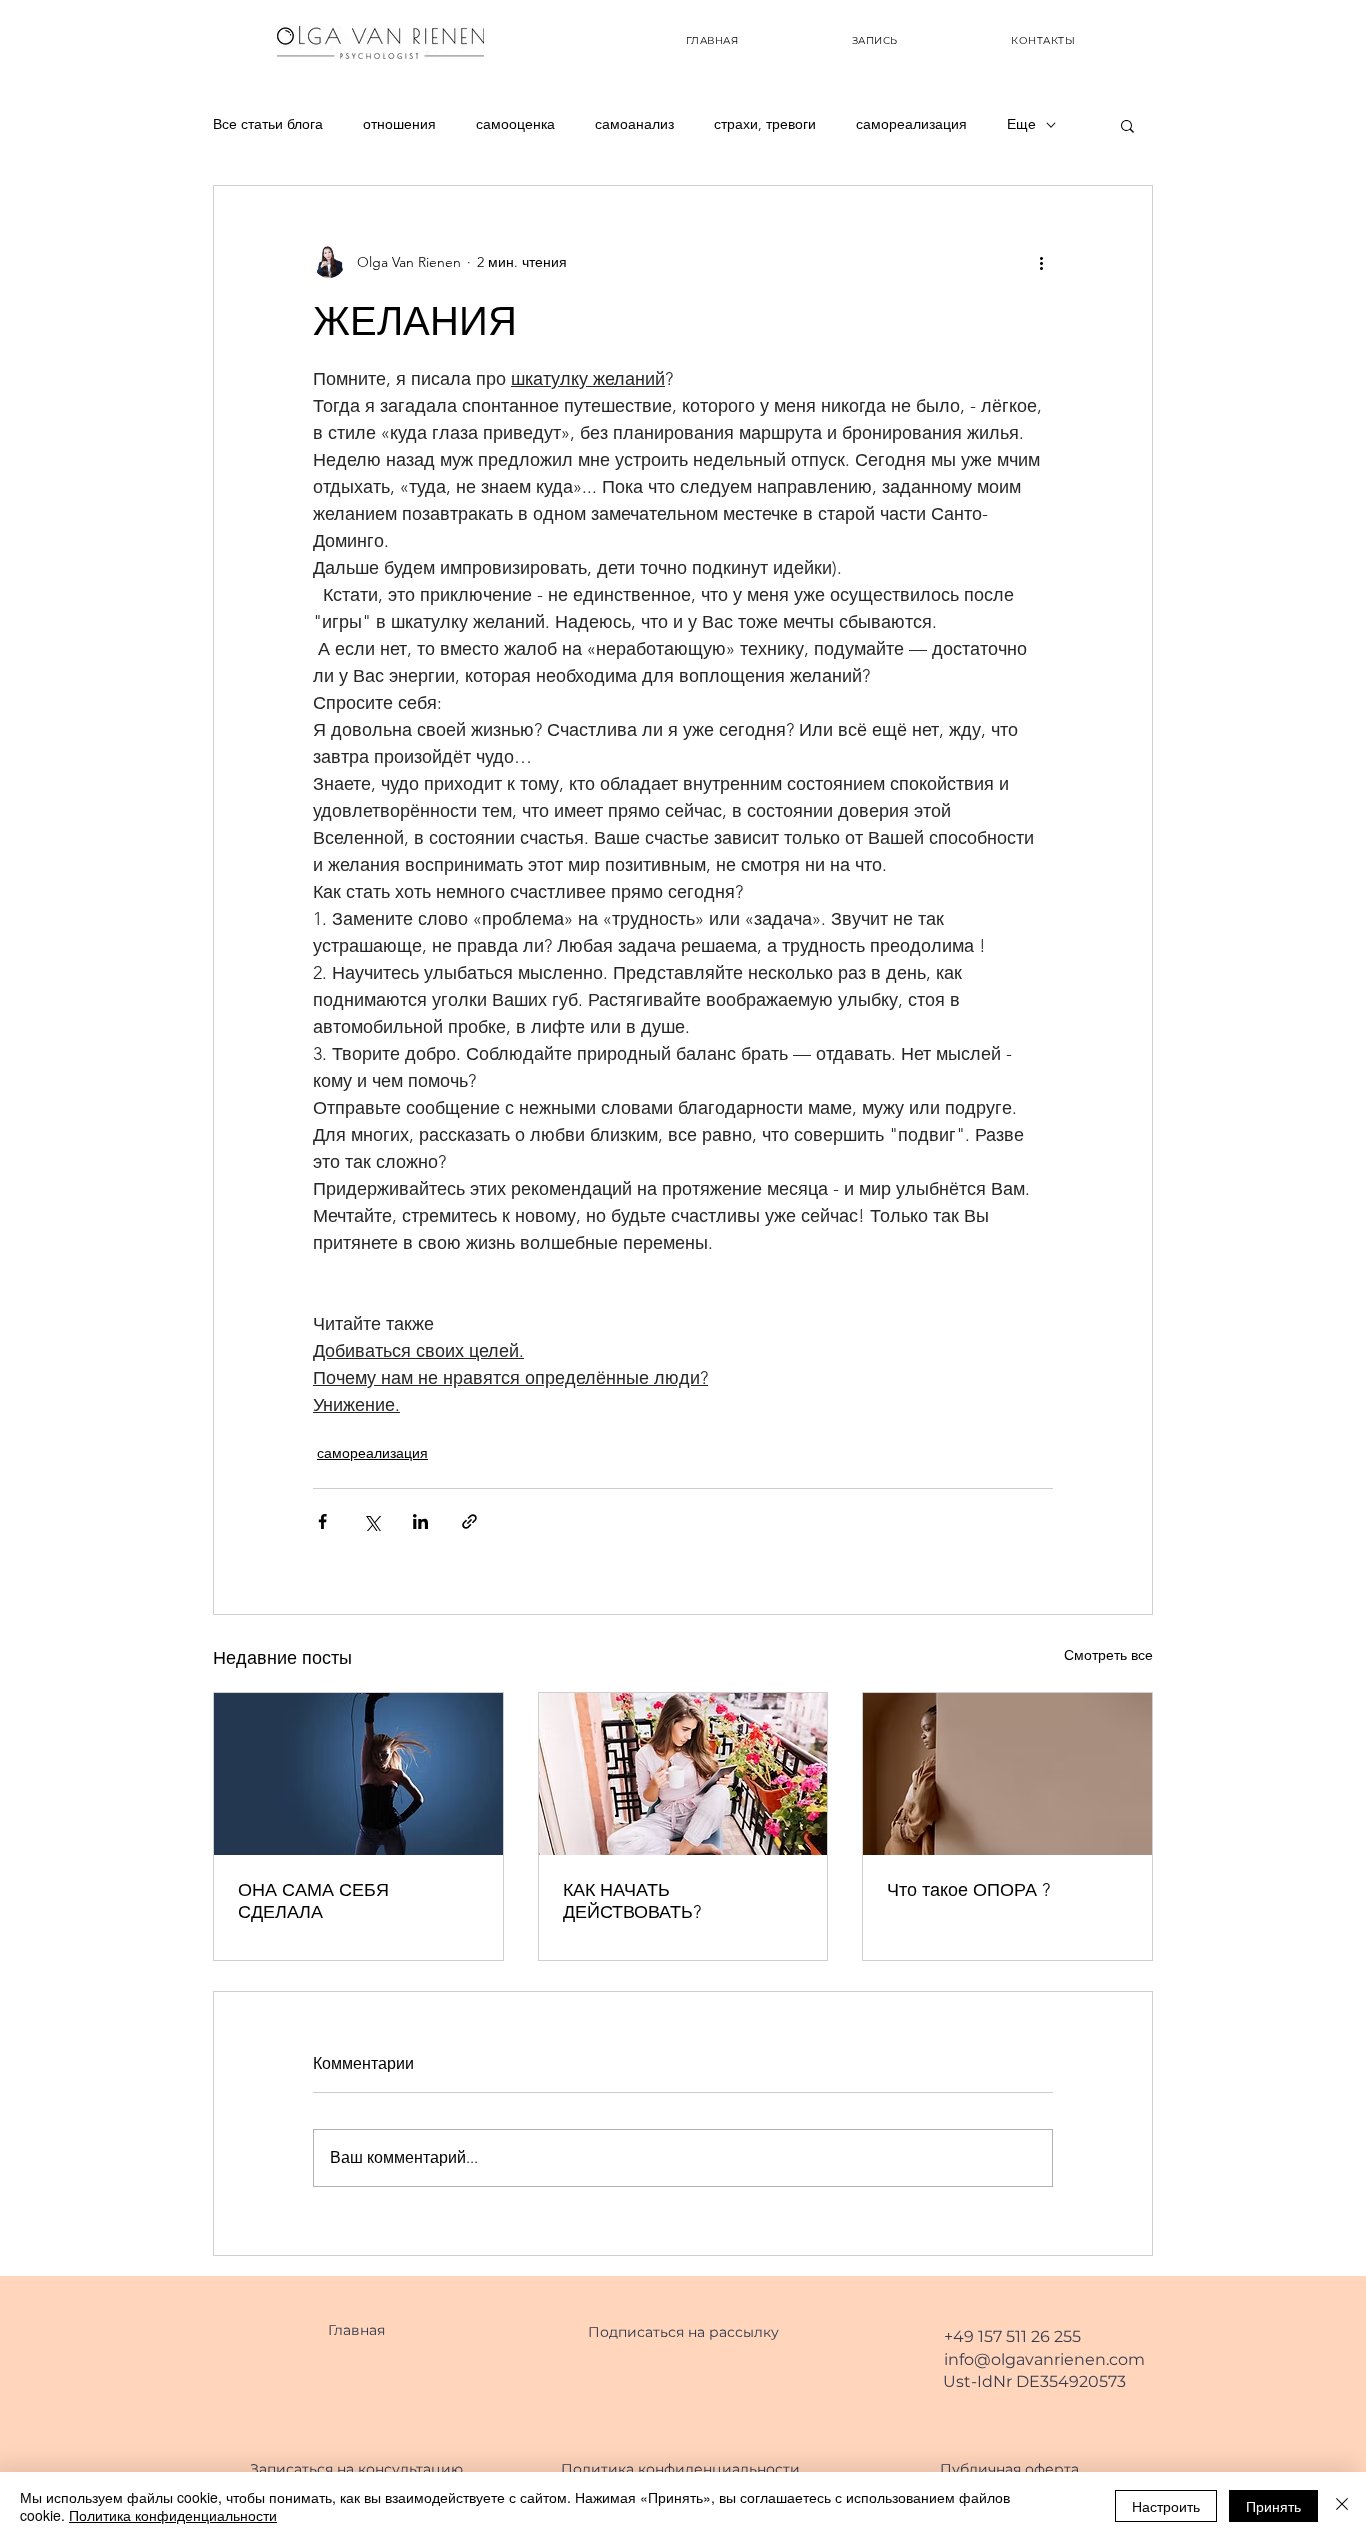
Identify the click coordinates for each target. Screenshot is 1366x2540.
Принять (1273, 2506)
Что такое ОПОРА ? (968, 1890)
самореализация (911, 124)
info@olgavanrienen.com (1044, 2359)
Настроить (1166, 2506)
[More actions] (1041, 262)
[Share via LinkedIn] (420, 1521)
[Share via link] (469, 1521)
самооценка (515, 124)
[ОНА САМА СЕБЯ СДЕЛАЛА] (358, 1774)
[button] (1127, 125)
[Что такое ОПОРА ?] (1007, 1774)
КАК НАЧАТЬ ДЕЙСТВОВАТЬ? (632, 1901)
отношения (399, 124)
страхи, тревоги (765, 124)
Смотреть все (1108, 1655)
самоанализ (634, 124)
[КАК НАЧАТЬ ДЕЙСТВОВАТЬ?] (683, 1774)
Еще (1021, 124)
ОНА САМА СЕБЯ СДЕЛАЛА (313, 1901)
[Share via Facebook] (322, 1521)
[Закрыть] (1342, 2506)
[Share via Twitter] (371, 1521)
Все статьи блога (268, 124)
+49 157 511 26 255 (1012, 2336)
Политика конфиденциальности (173, 2515)
